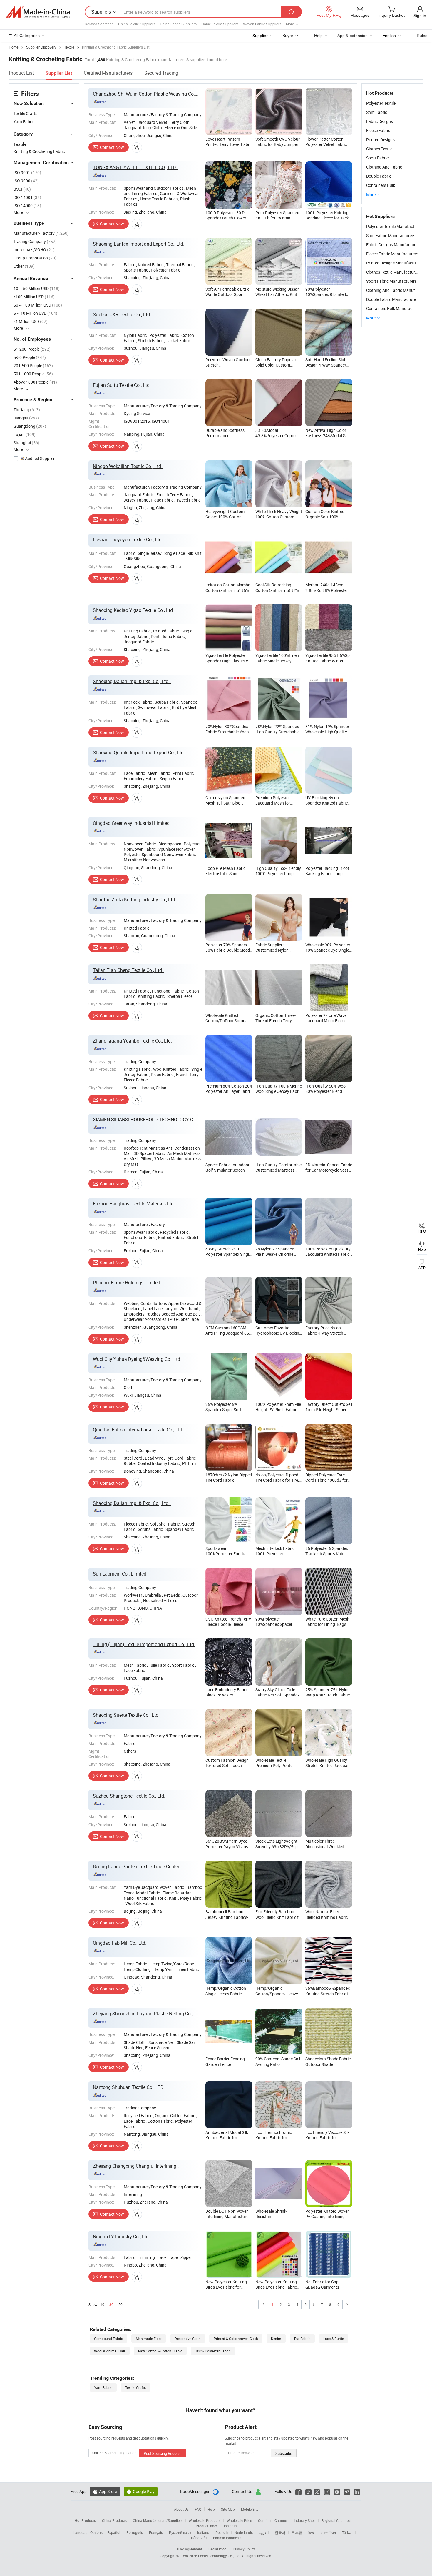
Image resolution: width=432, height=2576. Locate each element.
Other (24, 266)
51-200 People (32, 349)
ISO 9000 (26, 181)
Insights (230, 2526)
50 (120, 2304)
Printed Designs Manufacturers (395, 263)
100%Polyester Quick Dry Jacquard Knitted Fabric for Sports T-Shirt (328, 1254)
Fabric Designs (380, 121)
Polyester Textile (381, 103)
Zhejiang (27, 410)
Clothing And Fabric (384, 167)
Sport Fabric (377, 158)
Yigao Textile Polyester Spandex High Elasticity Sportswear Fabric (227, 661)
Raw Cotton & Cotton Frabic (160, 2351)
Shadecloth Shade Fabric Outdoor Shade (328, 2061)
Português (135, 2532)
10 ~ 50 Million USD (37, 288)
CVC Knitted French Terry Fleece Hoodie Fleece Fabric (228, 1624)
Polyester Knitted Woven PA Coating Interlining (328, 2214)
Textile (20, 144)
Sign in (420, 16)
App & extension (353, 36)
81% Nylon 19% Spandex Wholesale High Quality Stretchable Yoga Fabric (328, 732)
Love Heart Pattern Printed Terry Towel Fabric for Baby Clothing (229, 144)
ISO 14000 (27, 205)
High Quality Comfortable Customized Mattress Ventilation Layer (278, 1170)
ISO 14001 (27, 197)
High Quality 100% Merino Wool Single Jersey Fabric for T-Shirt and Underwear (279, 1091)
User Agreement (190, 2549)
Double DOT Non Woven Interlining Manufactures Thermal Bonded (228, 2216)
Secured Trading (161, 73)
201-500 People (33, 365)
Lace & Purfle (334, 2339)
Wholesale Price (239, 2520)
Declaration (217, 2549)
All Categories (27, 36)
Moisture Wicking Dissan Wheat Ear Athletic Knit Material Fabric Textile (278, 294)
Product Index (207, 2526)
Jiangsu (26, 418)
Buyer (288, 36)
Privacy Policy (244, 2549)
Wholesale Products (205, 2520)
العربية (264, 2532)
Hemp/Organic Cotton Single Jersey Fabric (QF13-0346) (226, 1993)
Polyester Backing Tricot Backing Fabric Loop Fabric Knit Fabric (327, 874)
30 (111, 2304)
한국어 (280, 2532)
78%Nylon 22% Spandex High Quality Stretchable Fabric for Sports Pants (277, 732)
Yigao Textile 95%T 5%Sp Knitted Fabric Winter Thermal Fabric (328, 661)
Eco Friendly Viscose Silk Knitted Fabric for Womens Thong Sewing (327, 2138)
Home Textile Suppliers (220, 24)
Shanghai (26, 443)
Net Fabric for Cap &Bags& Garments (322, 2284)
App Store (105, 2491)
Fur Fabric (302, 2339)
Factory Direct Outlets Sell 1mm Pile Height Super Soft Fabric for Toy (329, 1409)
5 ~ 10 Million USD (35, 313)
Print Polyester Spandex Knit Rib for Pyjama (277, 215)
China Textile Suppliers (137, 24)
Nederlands (244, 2532)
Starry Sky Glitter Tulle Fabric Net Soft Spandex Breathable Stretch (277, 1695)
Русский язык (180, 2532)
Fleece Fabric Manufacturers (392, 254)
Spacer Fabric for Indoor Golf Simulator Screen (227, 1167)
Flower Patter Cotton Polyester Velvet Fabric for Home (326, 144)
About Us (181, 2509)
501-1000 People (33, 374)
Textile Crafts (25, 113)
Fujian (25, 434)
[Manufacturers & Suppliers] (38, 12)
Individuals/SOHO (34, 250)
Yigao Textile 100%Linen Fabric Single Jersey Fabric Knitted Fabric (277, 661)
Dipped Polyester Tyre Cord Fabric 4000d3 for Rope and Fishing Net (326, 1480)
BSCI (22, 189)
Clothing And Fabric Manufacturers (398, 290)
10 (102, 2304)
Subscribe (284, 2453)
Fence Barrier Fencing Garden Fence (225, 2061)
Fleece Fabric (378, 130)
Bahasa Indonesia (227, 2538)
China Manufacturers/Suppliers (158, 2520)
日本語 (297, 2532)
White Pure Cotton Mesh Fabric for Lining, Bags (327, 1622)
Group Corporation (35, 258)
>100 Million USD (34, 297)
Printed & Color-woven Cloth (236, 2339)
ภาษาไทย (328, 2532)
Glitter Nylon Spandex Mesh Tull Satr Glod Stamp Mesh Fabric (225, 803)
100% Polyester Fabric (213, 2351)
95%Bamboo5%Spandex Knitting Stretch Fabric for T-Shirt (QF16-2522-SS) (329, 1993)
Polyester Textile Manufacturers (395, 226)
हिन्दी (312, 2532)
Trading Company (35, 241)
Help (318, 36)
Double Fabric (379, 176)
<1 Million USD (31, 321)
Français (156, 2532)
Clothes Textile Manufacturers (393, 272)
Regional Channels (336, 2520)
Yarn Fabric (24, 122)
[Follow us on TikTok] (308, 2491)
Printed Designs (380, 140)
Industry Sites (305, 2520)
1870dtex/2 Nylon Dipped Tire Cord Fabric (229, 1477)
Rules (422, 36)
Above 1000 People (35, 382)
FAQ (198, 2509)
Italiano (203, 2532)
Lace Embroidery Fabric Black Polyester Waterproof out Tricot (227, 1695)
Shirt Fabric (377, 112)
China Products (114, 2520)
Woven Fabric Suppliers (262, 24)
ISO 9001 (27, 173)
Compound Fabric (108, 2339)
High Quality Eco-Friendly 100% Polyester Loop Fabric (278, 874)
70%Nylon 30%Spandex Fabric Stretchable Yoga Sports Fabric (227, 732)
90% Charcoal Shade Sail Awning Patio (278, 2061)
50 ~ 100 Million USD (38, 305)
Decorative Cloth (188, 2339)
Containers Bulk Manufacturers (395, 308)
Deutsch (222, 2532)
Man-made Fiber (149, 2339)
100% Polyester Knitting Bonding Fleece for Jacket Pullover (329, 218)
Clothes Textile (379, 149)
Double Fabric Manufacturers (393, 299)
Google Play (141, 2491)
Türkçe (347, 2532)
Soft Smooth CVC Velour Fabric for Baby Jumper (278, 142)
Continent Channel (273, 2520)
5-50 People (30, 357)
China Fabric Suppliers (178, 24)
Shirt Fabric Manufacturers (391, 235)
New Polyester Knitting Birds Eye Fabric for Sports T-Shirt (226, 2287)
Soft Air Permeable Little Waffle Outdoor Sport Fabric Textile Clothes (227, 294)
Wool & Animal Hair (110, 2351)
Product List (21, 73)
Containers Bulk (381, 185)
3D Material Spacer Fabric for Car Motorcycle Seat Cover (329, 1170)
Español (114, 2532)
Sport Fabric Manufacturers (391, 281)
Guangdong (30, 426)
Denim (276, 2339)
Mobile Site (250, 2509)
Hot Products (85, 2520)
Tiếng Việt (199, 2538)
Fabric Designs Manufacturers (394, 245)
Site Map (228, 2509)
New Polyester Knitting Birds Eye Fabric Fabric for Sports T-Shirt (276, 2287)
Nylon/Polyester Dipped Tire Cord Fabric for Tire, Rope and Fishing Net (277, 1480)
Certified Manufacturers (108, 73)
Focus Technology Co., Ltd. (220, 2556)
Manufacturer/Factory (41, 233)
